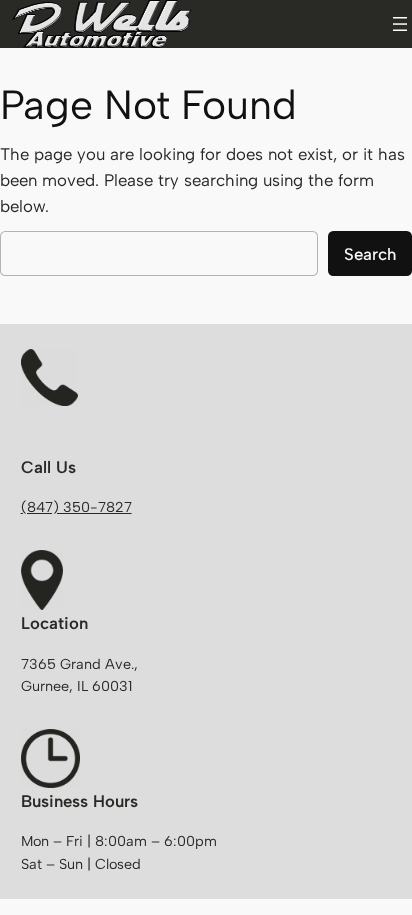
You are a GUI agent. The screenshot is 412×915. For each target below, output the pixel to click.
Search (370, 254)
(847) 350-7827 (76, 507)
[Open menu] (400, 24)
